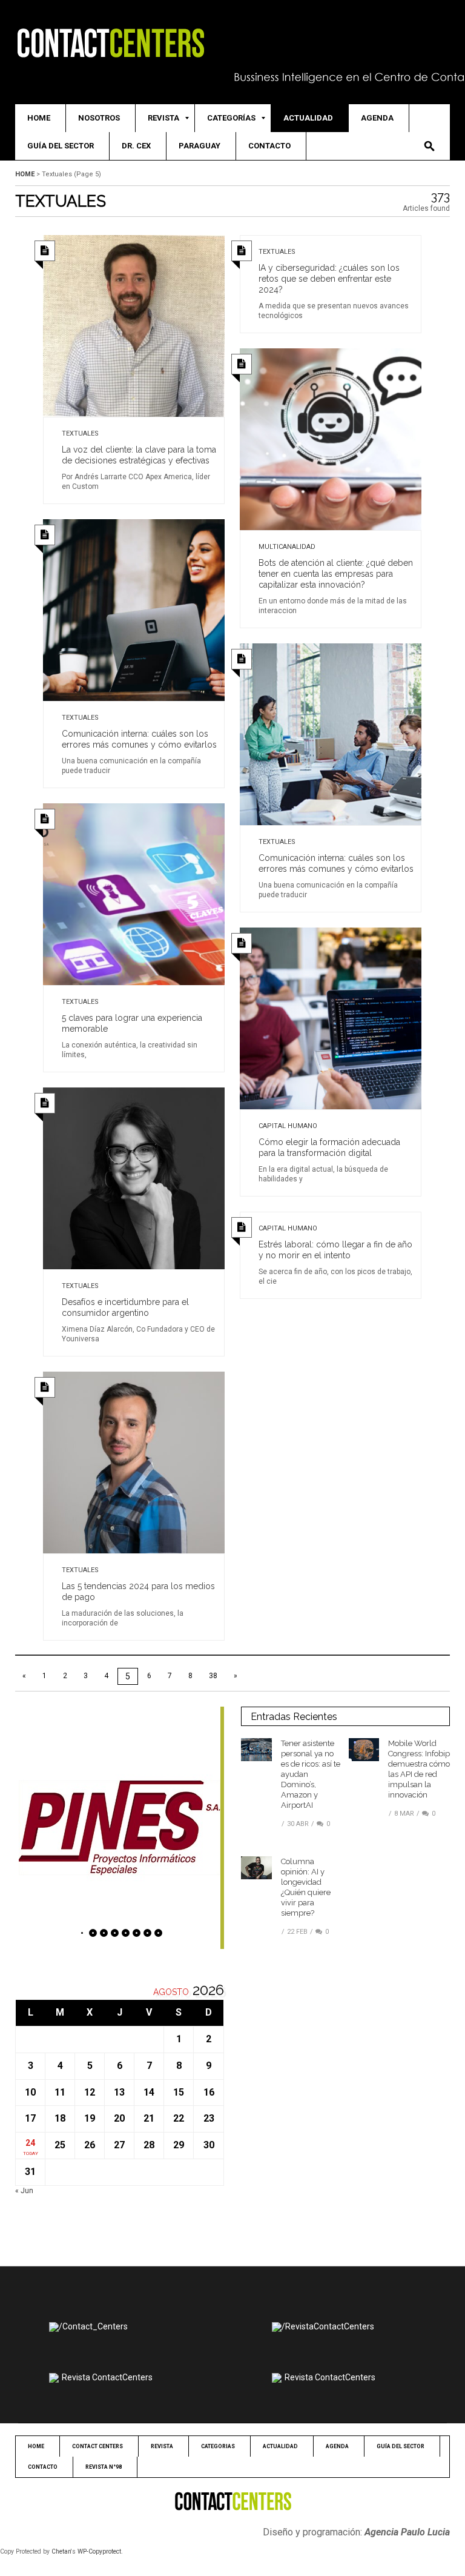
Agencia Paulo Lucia (407, 2532)
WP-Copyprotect (99, 2551)
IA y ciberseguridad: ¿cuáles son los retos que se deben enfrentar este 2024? (329, 279)
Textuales (80, 433)
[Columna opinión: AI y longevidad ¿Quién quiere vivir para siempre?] (256, 1867)
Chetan (61, 2551)
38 (213, 1676)
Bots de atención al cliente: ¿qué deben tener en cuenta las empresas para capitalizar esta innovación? (336, 574)
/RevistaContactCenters (328, 2326)
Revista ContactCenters (107, 2377)
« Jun (24, 2191)
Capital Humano (288, 1126)
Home (25, 174)
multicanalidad (287, 547)
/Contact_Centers (93, 2326)
